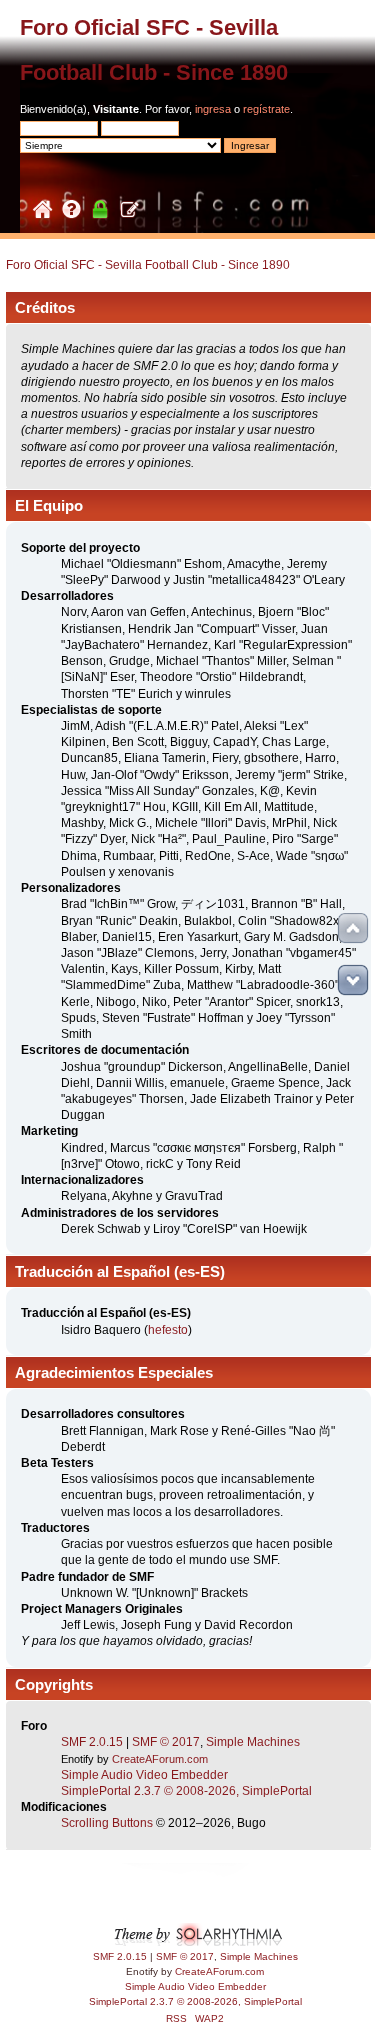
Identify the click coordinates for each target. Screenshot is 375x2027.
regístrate (266, 109)
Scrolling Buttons (107, 1823)
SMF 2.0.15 (92, 1742)
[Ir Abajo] (353, 980)
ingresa (213, 109)
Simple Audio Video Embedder (144, 1775)
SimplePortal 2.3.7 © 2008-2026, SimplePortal (186, 1791)
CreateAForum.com (160, 1759)
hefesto (168, 1330)
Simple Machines (253, 1742)
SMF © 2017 (166, 1742)
